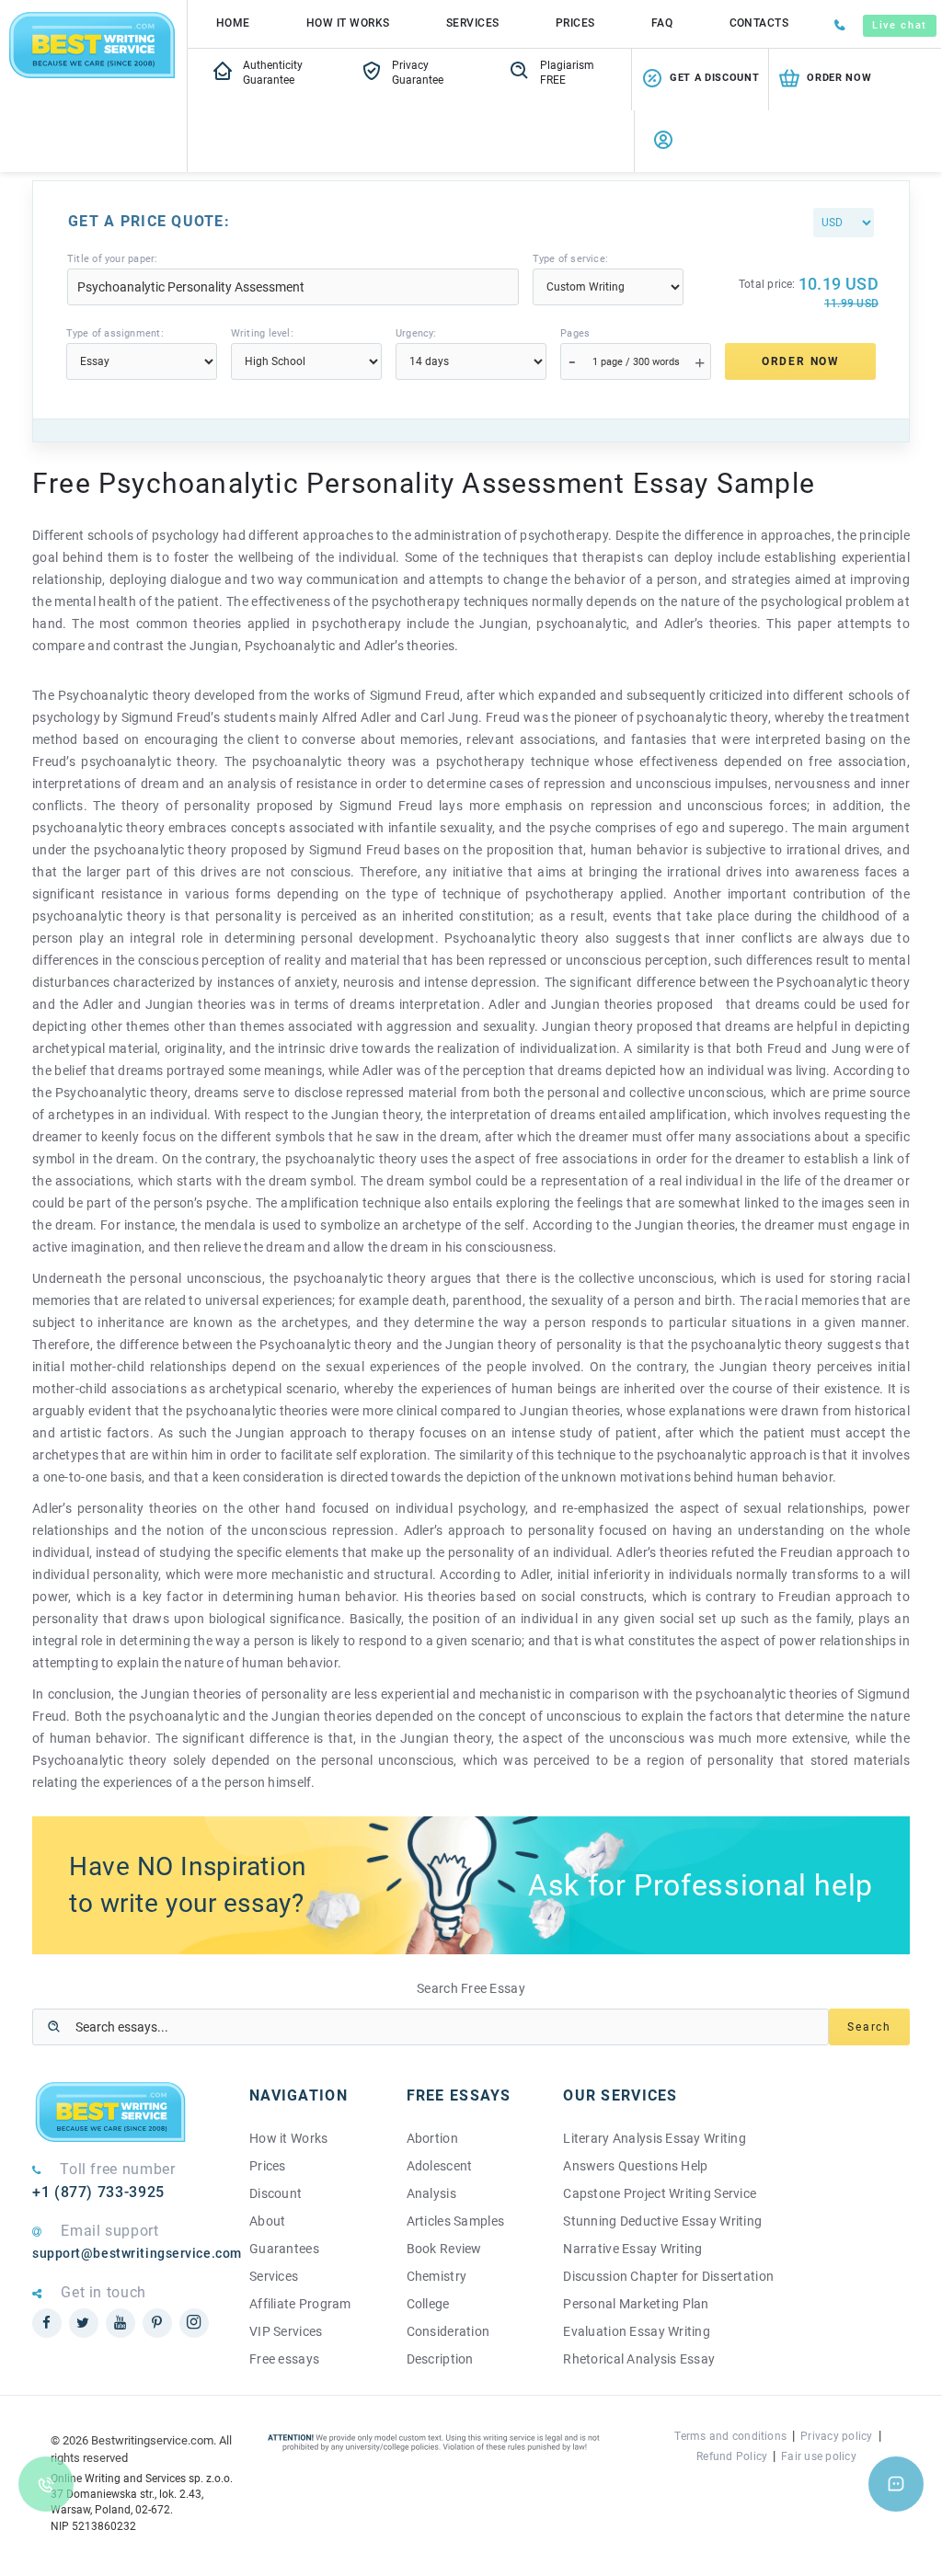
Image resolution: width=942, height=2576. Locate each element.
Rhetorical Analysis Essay (639, 2359)
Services (473, 23)
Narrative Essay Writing (632, 2249)
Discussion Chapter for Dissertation (668, 2276)
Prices (575, 23)
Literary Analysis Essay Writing (655, 2138)
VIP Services (286, 2331)
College (428, 2304)
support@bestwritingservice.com (127, 2253)
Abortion (432, 2138)
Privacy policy (836, 2436)
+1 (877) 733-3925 (98, 2192)
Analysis (431, 2193)
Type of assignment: (115, 333)
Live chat (900, 25)
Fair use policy (819, 2456)
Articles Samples (455, 2221)
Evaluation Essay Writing (637, 2331)
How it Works (288, 2138)
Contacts (759, 23)
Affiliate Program (300, 2304)
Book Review (444, 2249)
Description (440, 2359)
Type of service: (571, 259)
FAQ (662, 23)
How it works (348, 23)
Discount (276, 2193)
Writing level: (262, 333)
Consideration (448, 2331)
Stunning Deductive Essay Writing (662, 2221)
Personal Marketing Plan (636, 2304)
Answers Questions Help (635, 2166)
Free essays (284, 2359)
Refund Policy (732, 2456)
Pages (575, 333)
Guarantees (284, 2249)
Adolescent (440, 2166)
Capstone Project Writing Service (660, 2193)
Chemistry (437, 2276)
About (267, 2221)
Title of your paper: (112, 259)
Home (233, 23)
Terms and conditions (730, 2436)
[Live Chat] (896, 2484)
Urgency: (416, 333)
